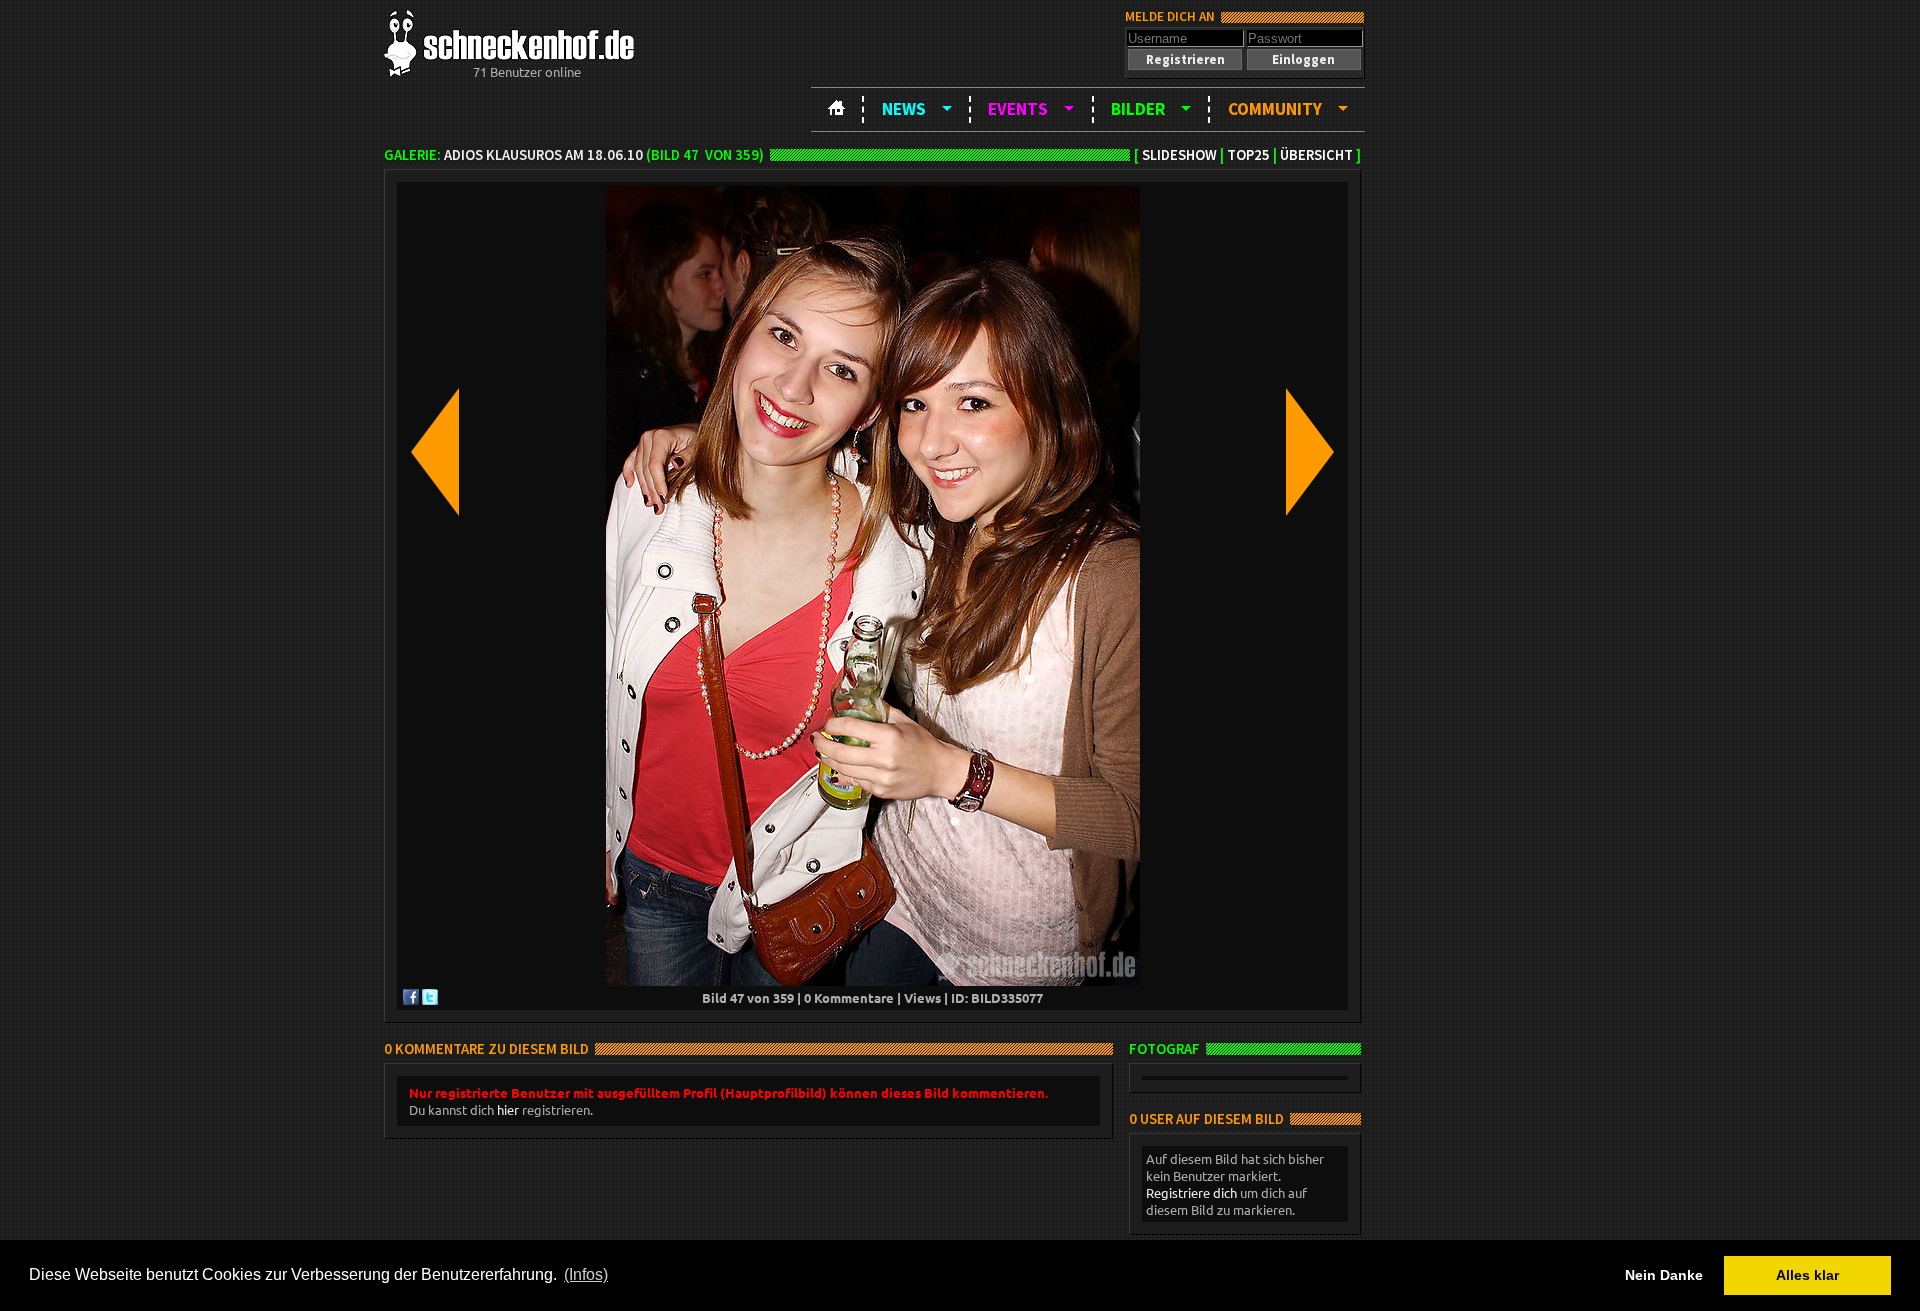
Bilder (1138, 109)
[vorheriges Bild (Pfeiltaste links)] (435, 453)
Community (1275, 109)
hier (508, 1109)
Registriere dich (1191, 1192)
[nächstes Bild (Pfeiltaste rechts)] (1310, 453)
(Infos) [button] (586, 1274)
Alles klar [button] (1807, 1275)
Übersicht (1316, 155)
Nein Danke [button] (1664, 1275)
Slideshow (1179, 155)
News (904, 109)
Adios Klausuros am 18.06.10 (543, 155)
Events (1018, 109)
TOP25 (1248, 155)
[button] (1185, 59)
